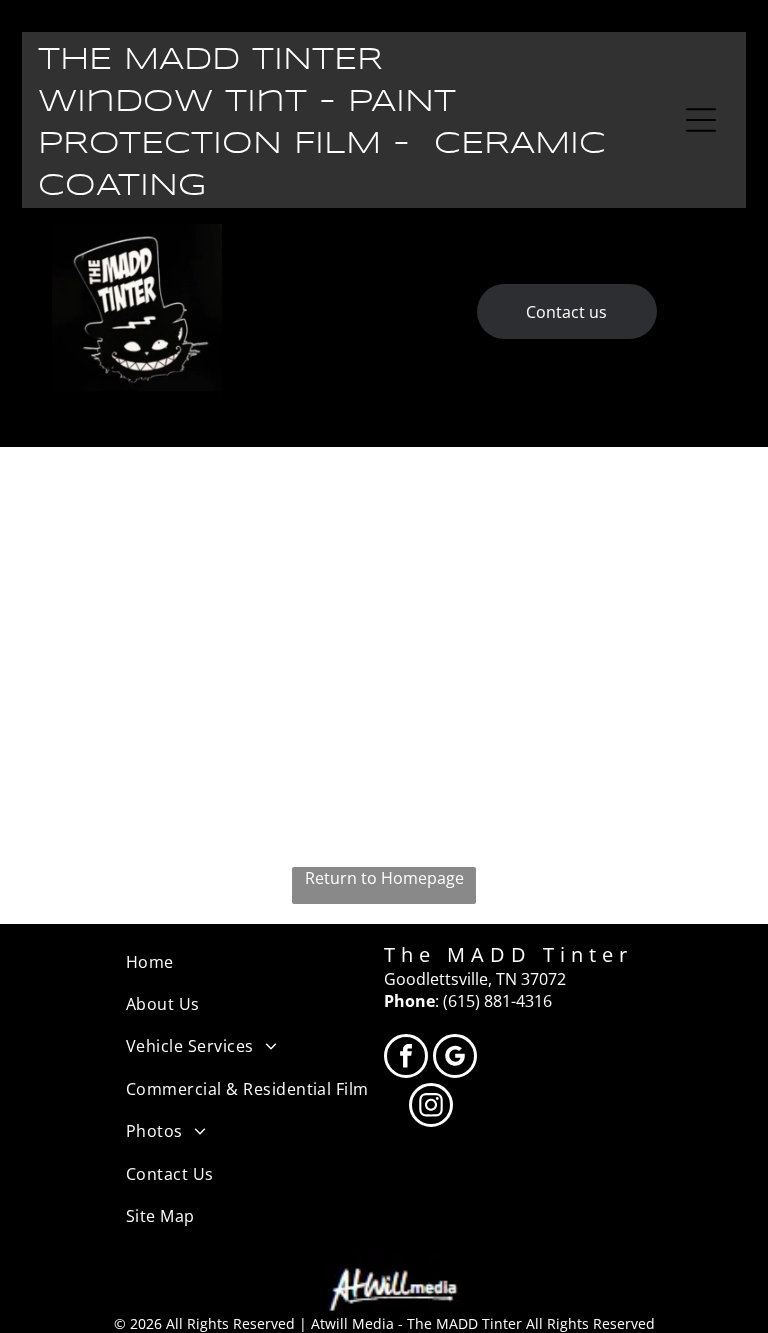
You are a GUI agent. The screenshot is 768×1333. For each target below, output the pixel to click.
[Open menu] (701, 120)
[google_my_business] (455, 1058)
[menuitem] (255, 962)
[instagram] (431, 1107)
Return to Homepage (384, 878)
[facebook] (406, 1058)
